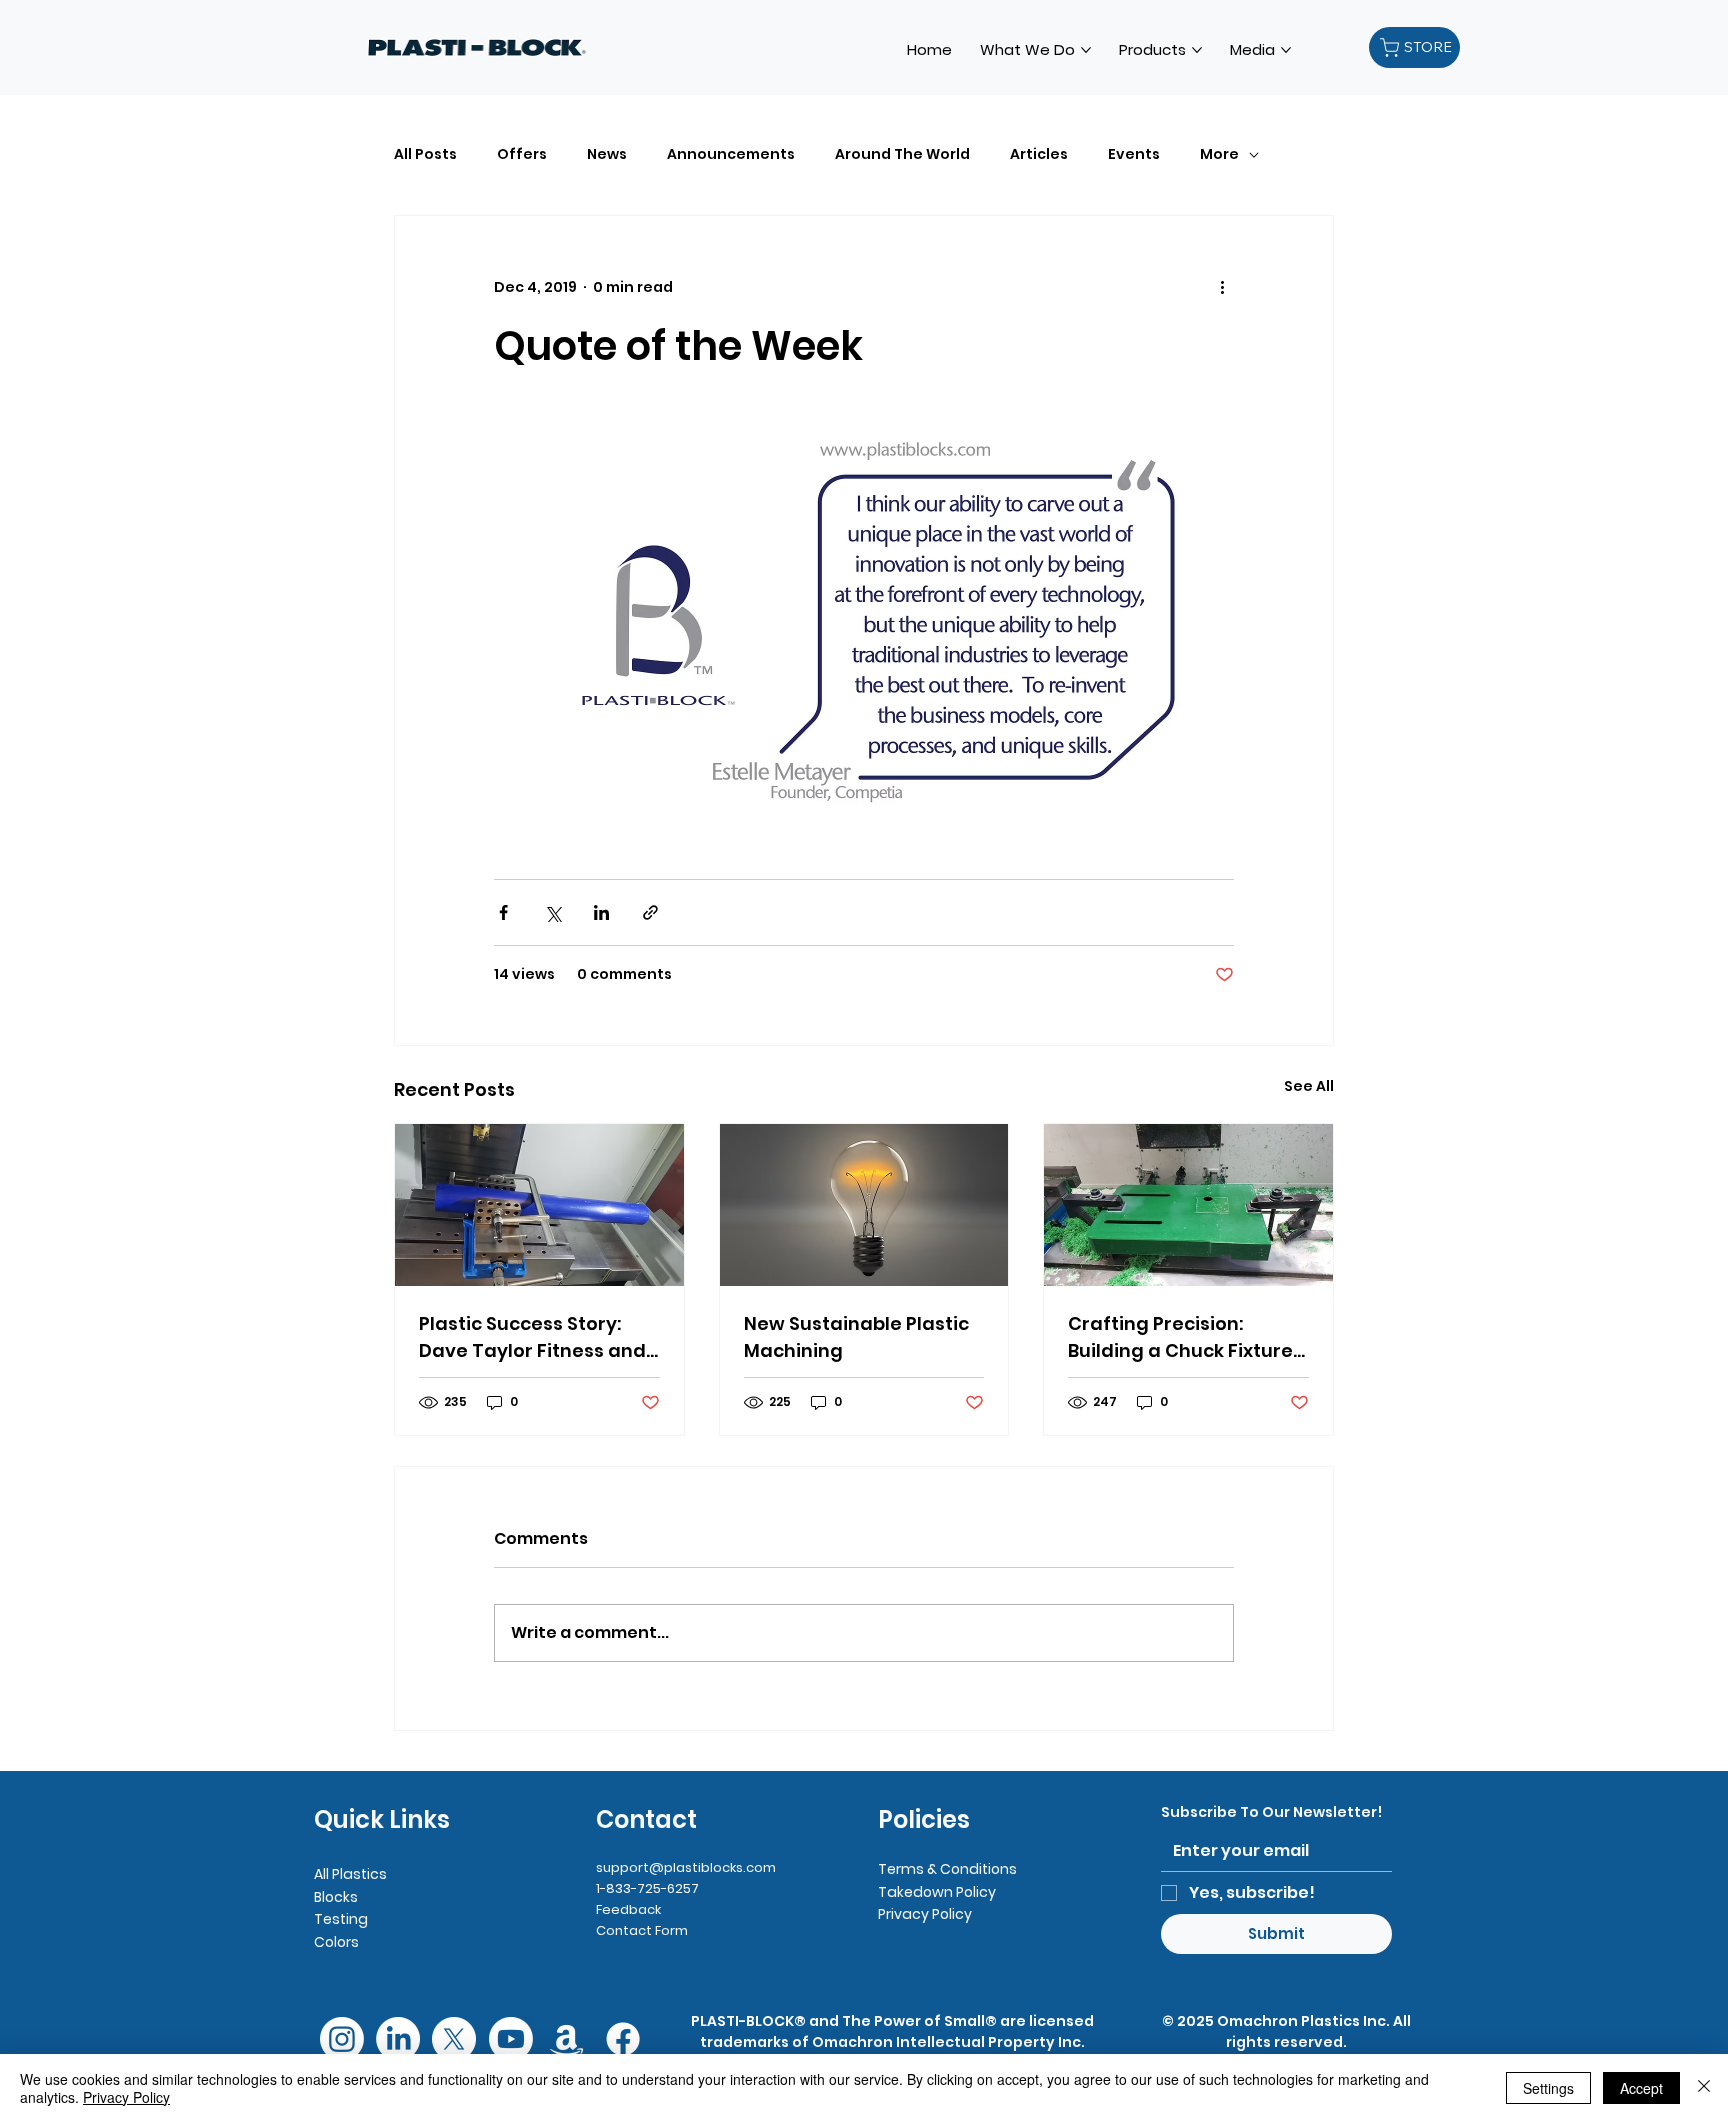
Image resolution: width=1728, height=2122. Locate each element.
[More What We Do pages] (1086, 50)
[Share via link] (650, 912)
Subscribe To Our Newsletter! (1271, 1812)
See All (1309, 1086)
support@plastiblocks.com (686, 1867)
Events (1134, 154)
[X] (454, 2039)
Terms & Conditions (947, 1869)
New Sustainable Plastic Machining (856, 1337)
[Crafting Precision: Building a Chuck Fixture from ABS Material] (1188, 1205)
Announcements (731, 154)
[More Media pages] (1286, 50)
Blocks (336, 1897)
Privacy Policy (925, 1914)
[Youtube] (511, 2039)
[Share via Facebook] (503, 912)
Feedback (628, 1909)
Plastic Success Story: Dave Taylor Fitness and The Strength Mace (532, 1337)
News (607, 154)
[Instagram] (342, 2039)
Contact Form (642, 1930)
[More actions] (1222, 288)
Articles (1039, 154)
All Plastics (350, 1874)
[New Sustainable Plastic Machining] (864, 1205)
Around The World (902, 154)
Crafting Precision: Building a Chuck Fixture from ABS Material (1180, 1337)
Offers (522, 154)
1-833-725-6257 (647, 1888)
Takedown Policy (937, 1892)
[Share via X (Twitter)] (552, 912)
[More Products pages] (1197, 50)
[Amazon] (567, 2039)
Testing (341, 1919)
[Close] (1704, 2088)
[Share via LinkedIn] (601, 912)
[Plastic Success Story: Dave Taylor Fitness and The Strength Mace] (539, 1205)
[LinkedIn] (398, 2039)
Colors (336, 1942)
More (1219, 154)
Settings (1548, 2088)
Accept (1641, 2088)
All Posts (425, 154)
